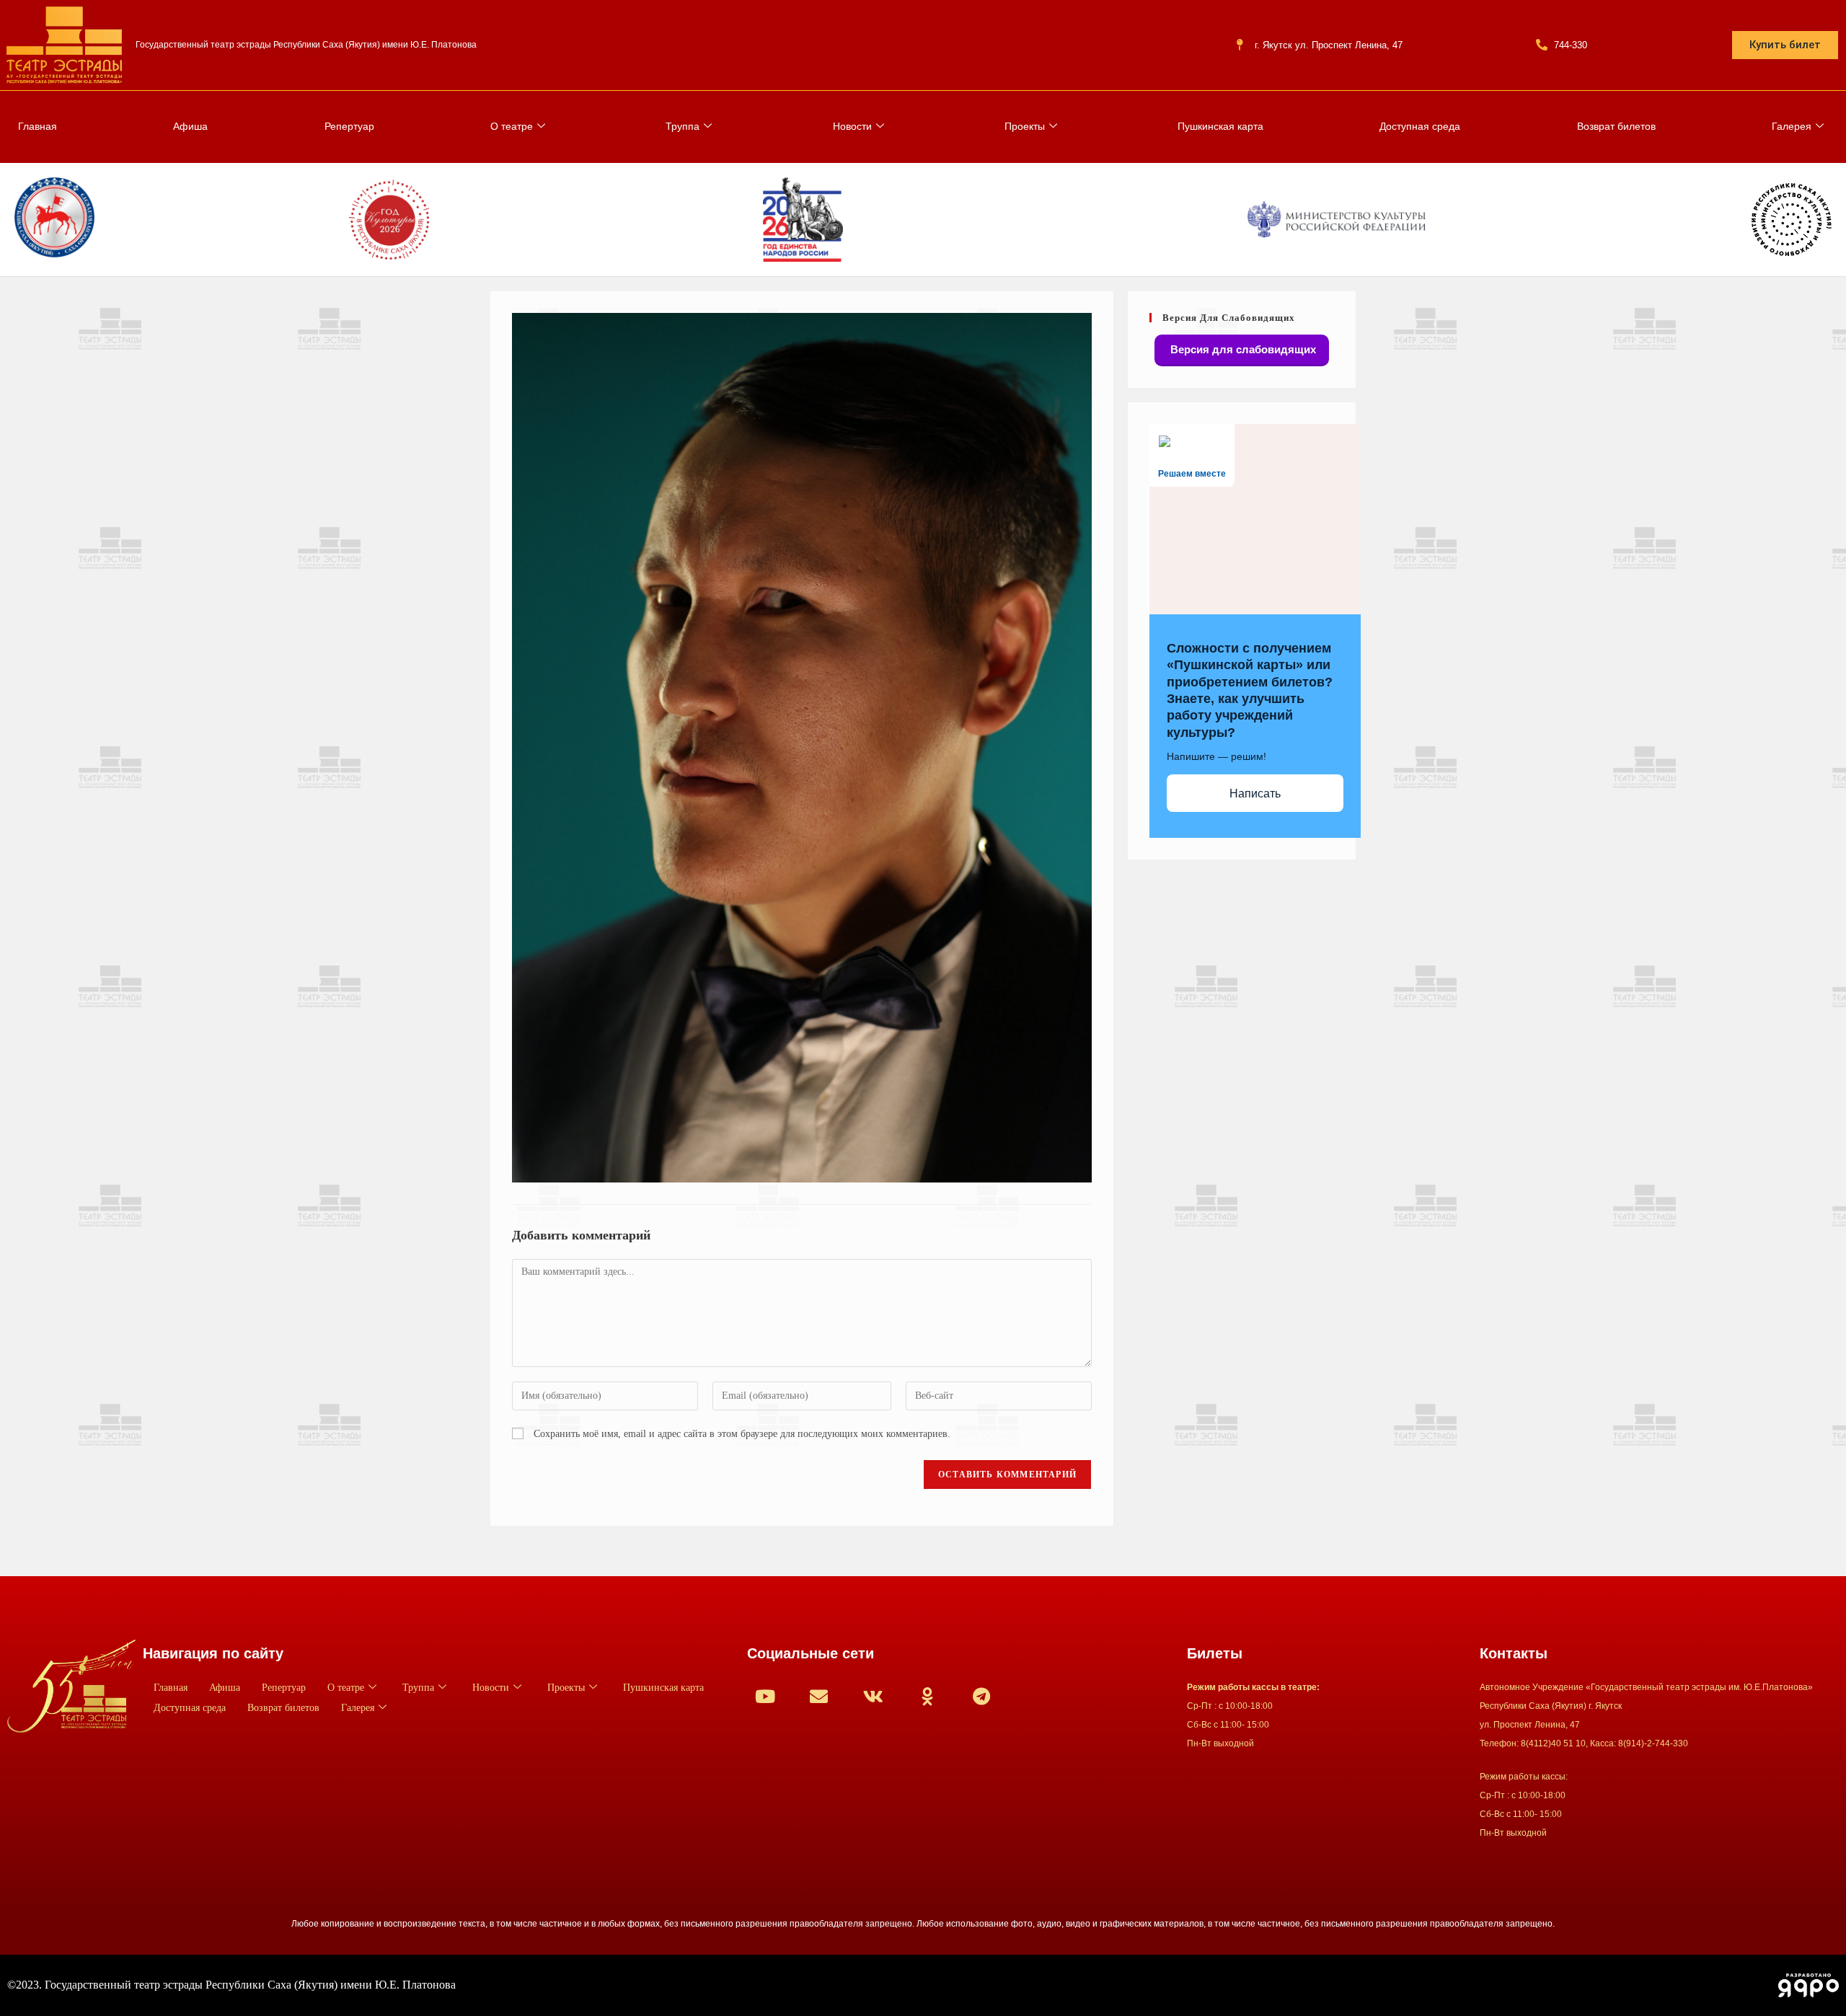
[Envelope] (819, 1696)
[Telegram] (981, 1696)
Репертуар (349, 126)
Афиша (190, 126)
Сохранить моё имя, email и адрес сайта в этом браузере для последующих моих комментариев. (742, 1434)
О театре (512, 126)
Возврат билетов (1616, 126)
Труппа (683, 126)
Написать (1255, 793)
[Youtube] (765, 1696)
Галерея (1792, 126)
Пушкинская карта (1220, 126)
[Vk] (873, 1696)
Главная (37, 126)
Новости (852, 126)
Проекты (1025, 126)
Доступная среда (1420, 126)
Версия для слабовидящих (1242, 349)
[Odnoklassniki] (927, 1696)
